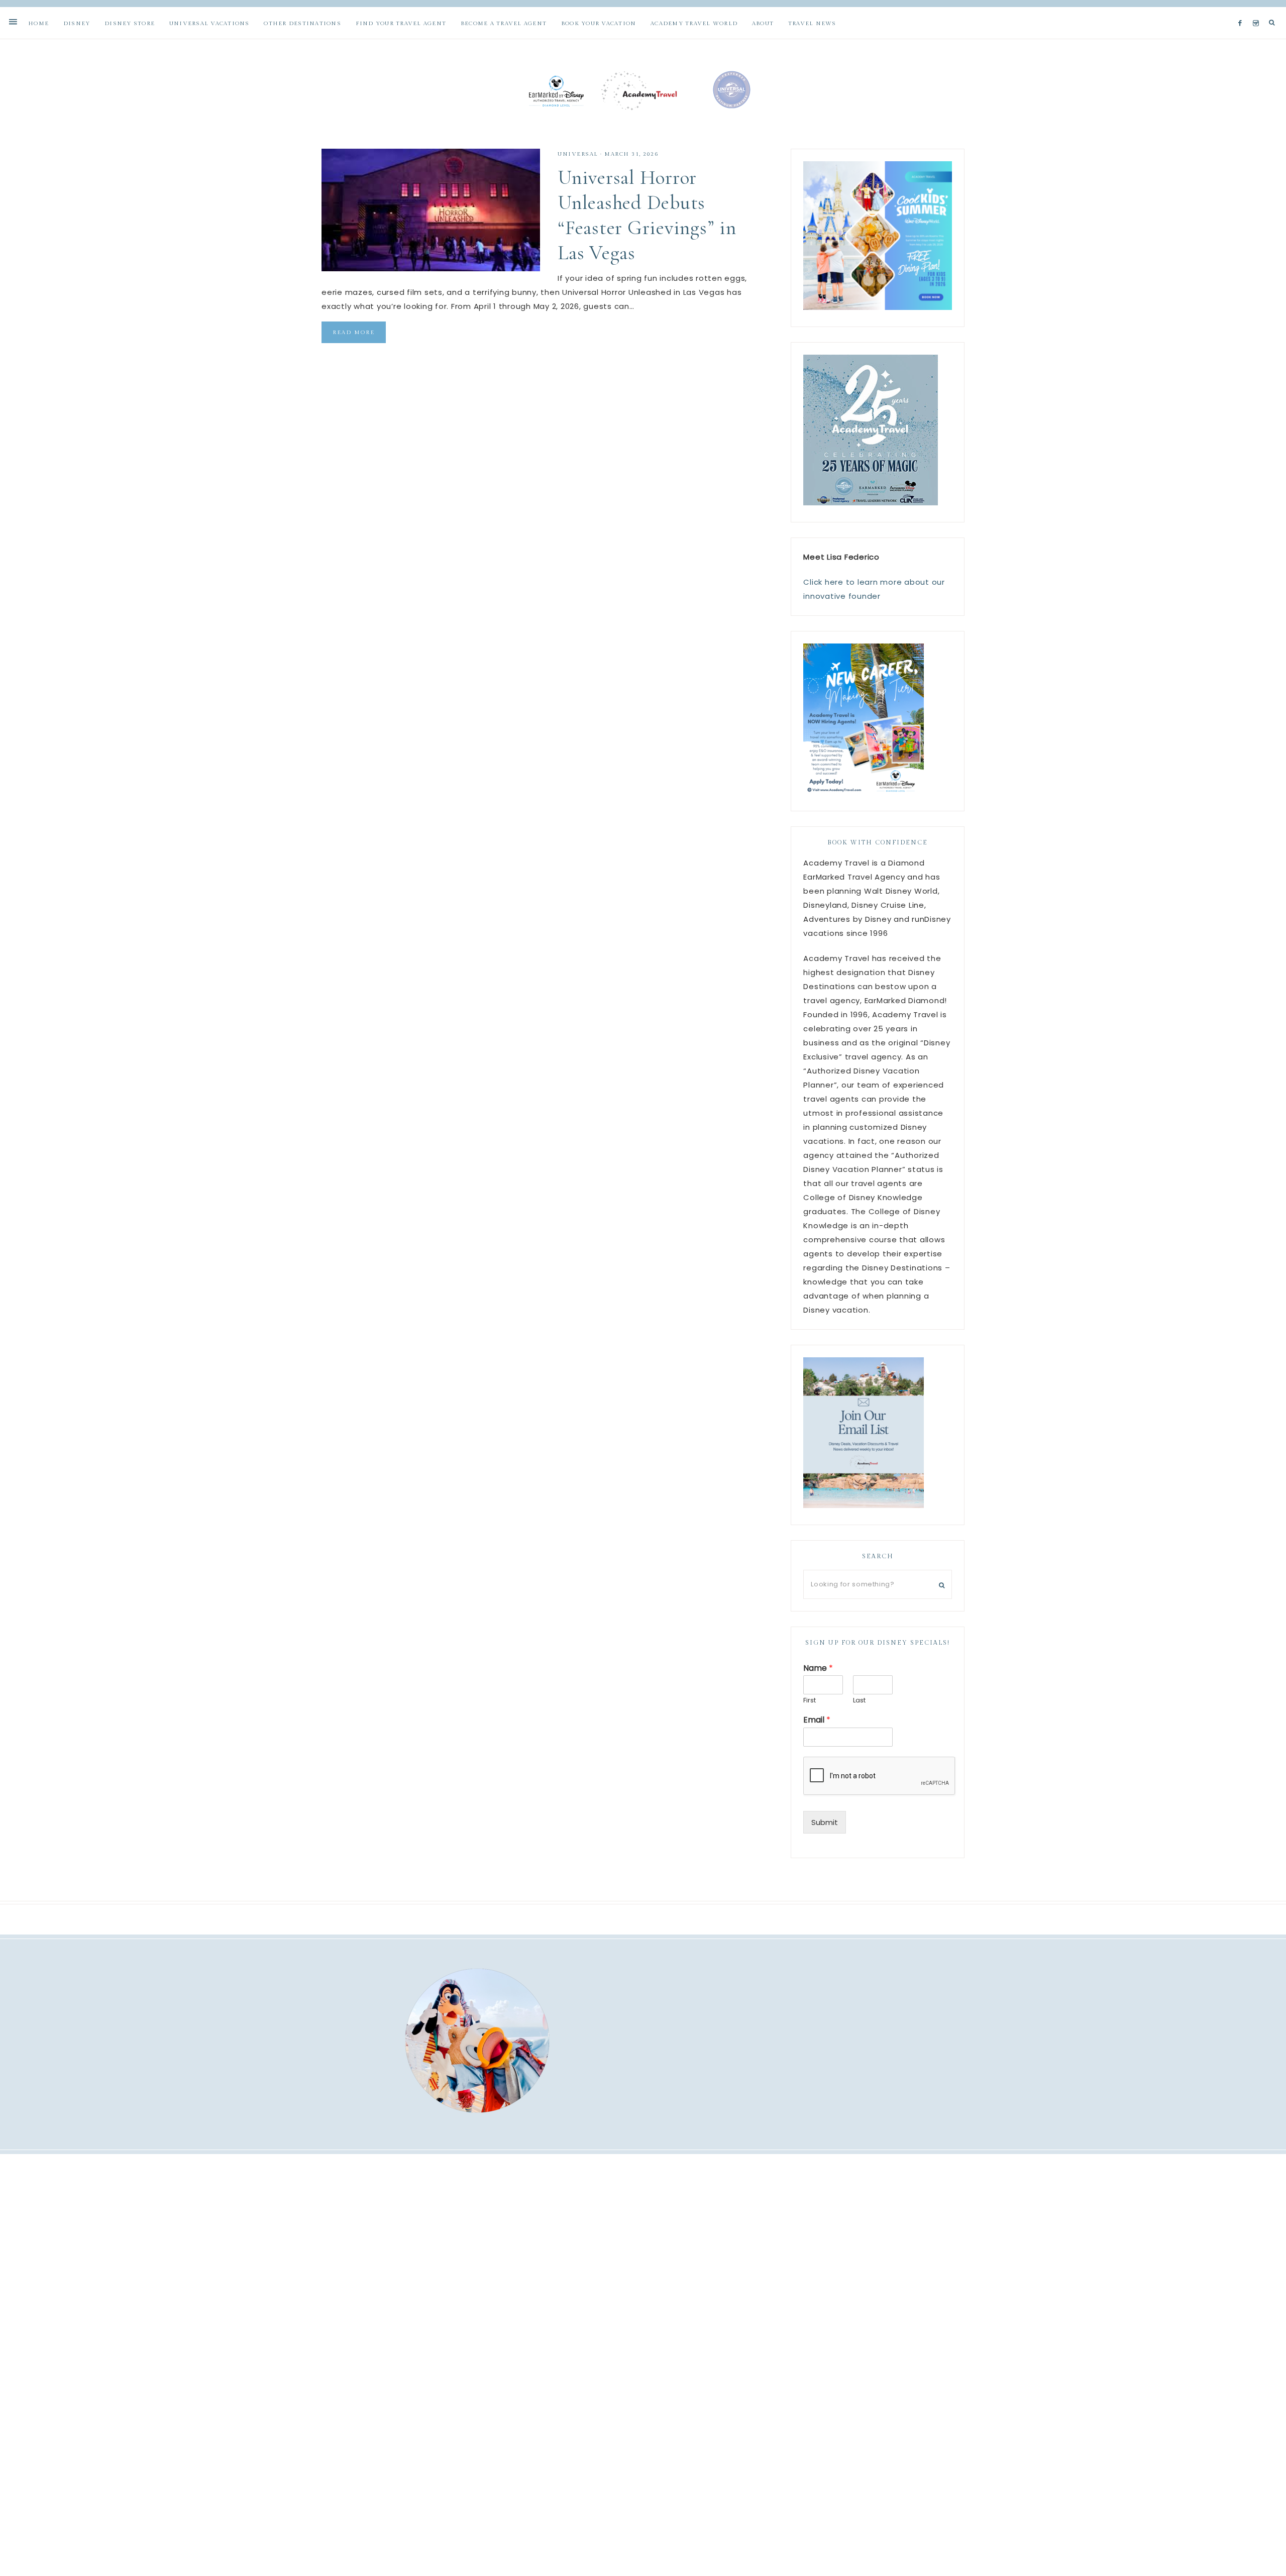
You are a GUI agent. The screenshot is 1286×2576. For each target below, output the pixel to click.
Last (859, 1701)
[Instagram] (1258, 11)
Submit (825, 1822)
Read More (354, 332)
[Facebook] (1242, 11)
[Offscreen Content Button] (14, 22)
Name (818, 1669)
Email (817, 1720)
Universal (578, 154)
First (810, 1701)
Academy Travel (643, 90)
